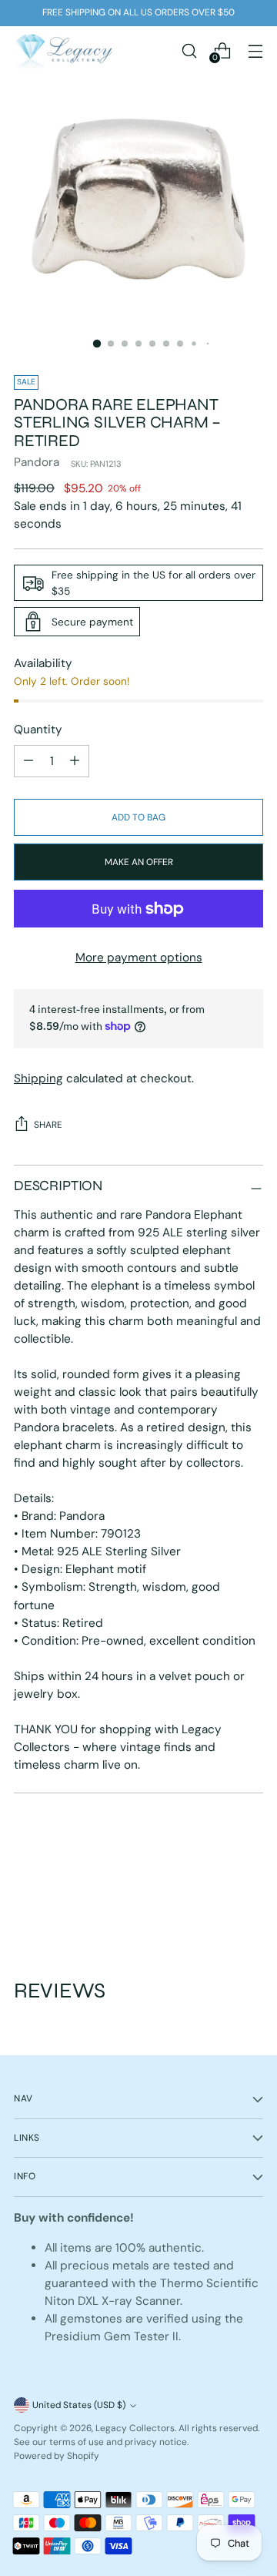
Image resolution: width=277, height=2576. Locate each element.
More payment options (139, 958)
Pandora (37, 462)
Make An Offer (139, 862)
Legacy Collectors (135, 2428)
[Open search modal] (189, 50)
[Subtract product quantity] (75, 761)
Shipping (38, 1078)
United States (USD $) (79, 2405)
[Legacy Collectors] (64, 50)
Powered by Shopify (57, 2456)
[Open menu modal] (255, 50)
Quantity (38, 730)
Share (48, 1125)
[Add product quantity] (28, 761)
